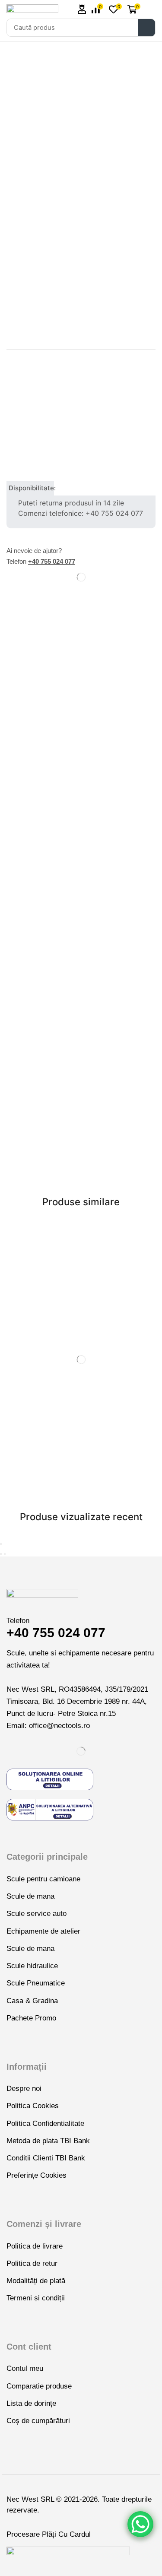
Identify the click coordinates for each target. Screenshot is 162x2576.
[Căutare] (146, 28)
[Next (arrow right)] (5, 1554)
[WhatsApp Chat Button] (140, 2524)
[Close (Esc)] (1, 1544)
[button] (82, 9)
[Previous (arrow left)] (1, 1554)
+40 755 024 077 (52, 561)
